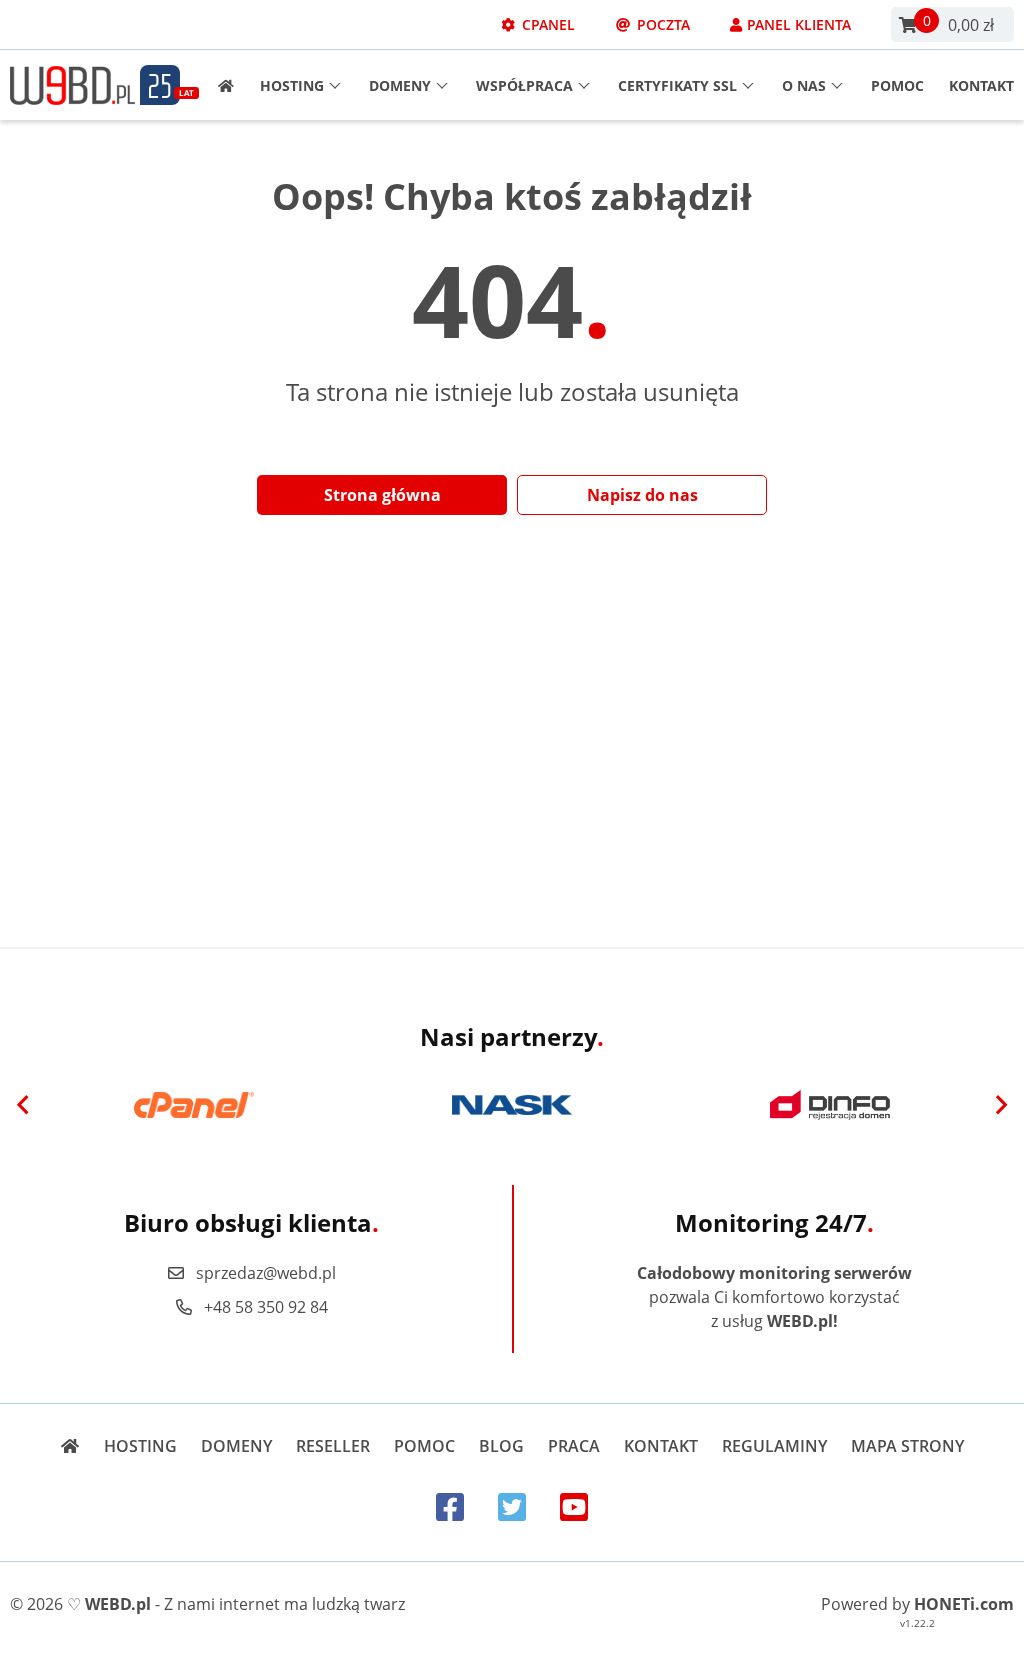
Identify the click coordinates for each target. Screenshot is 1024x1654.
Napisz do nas (642, 495)
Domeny (400, 85)
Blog (501, 1446)
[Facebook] (450, 1506)
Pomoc (897, 85)
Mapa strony (907, 1446)
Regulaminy (774, 1446)
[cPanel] (194, 1105)
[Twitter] (512, 1506)
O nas (804, 85)
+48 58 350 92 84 (266, 1307)
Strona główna (382, 495)
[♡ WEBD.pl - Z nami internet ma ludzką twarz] (72, 85)
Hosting (292, 85)
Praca (574, 1446)
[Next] (1001, 1105)
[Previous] (23, 1105)
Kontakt (981, 85)
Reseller (333, 1446)
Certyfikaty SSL (677, 85)
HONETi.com (964, 1604)
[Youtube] (574, 1506)
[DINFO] (830, 1105)
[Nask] (512, 1105)
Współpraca (524, 85)
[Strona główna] (219, 85)
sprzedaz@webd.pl (266, 1273)
